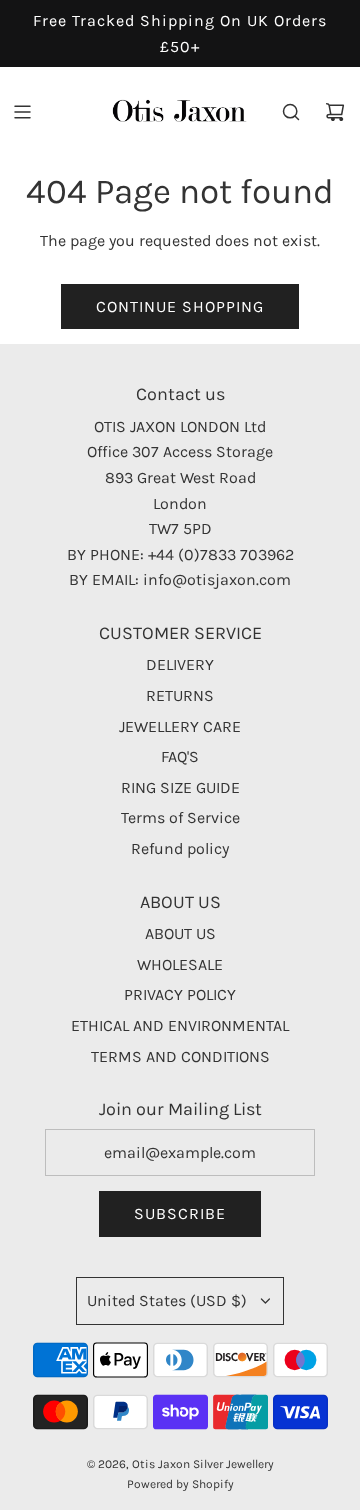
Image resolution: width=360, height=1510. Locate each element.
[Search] (291, 112)
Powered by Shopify (180, 1484)
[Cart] (335, 112)
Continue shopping (180, 306)
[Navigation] (22, 112)
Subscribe (180, 1213)
